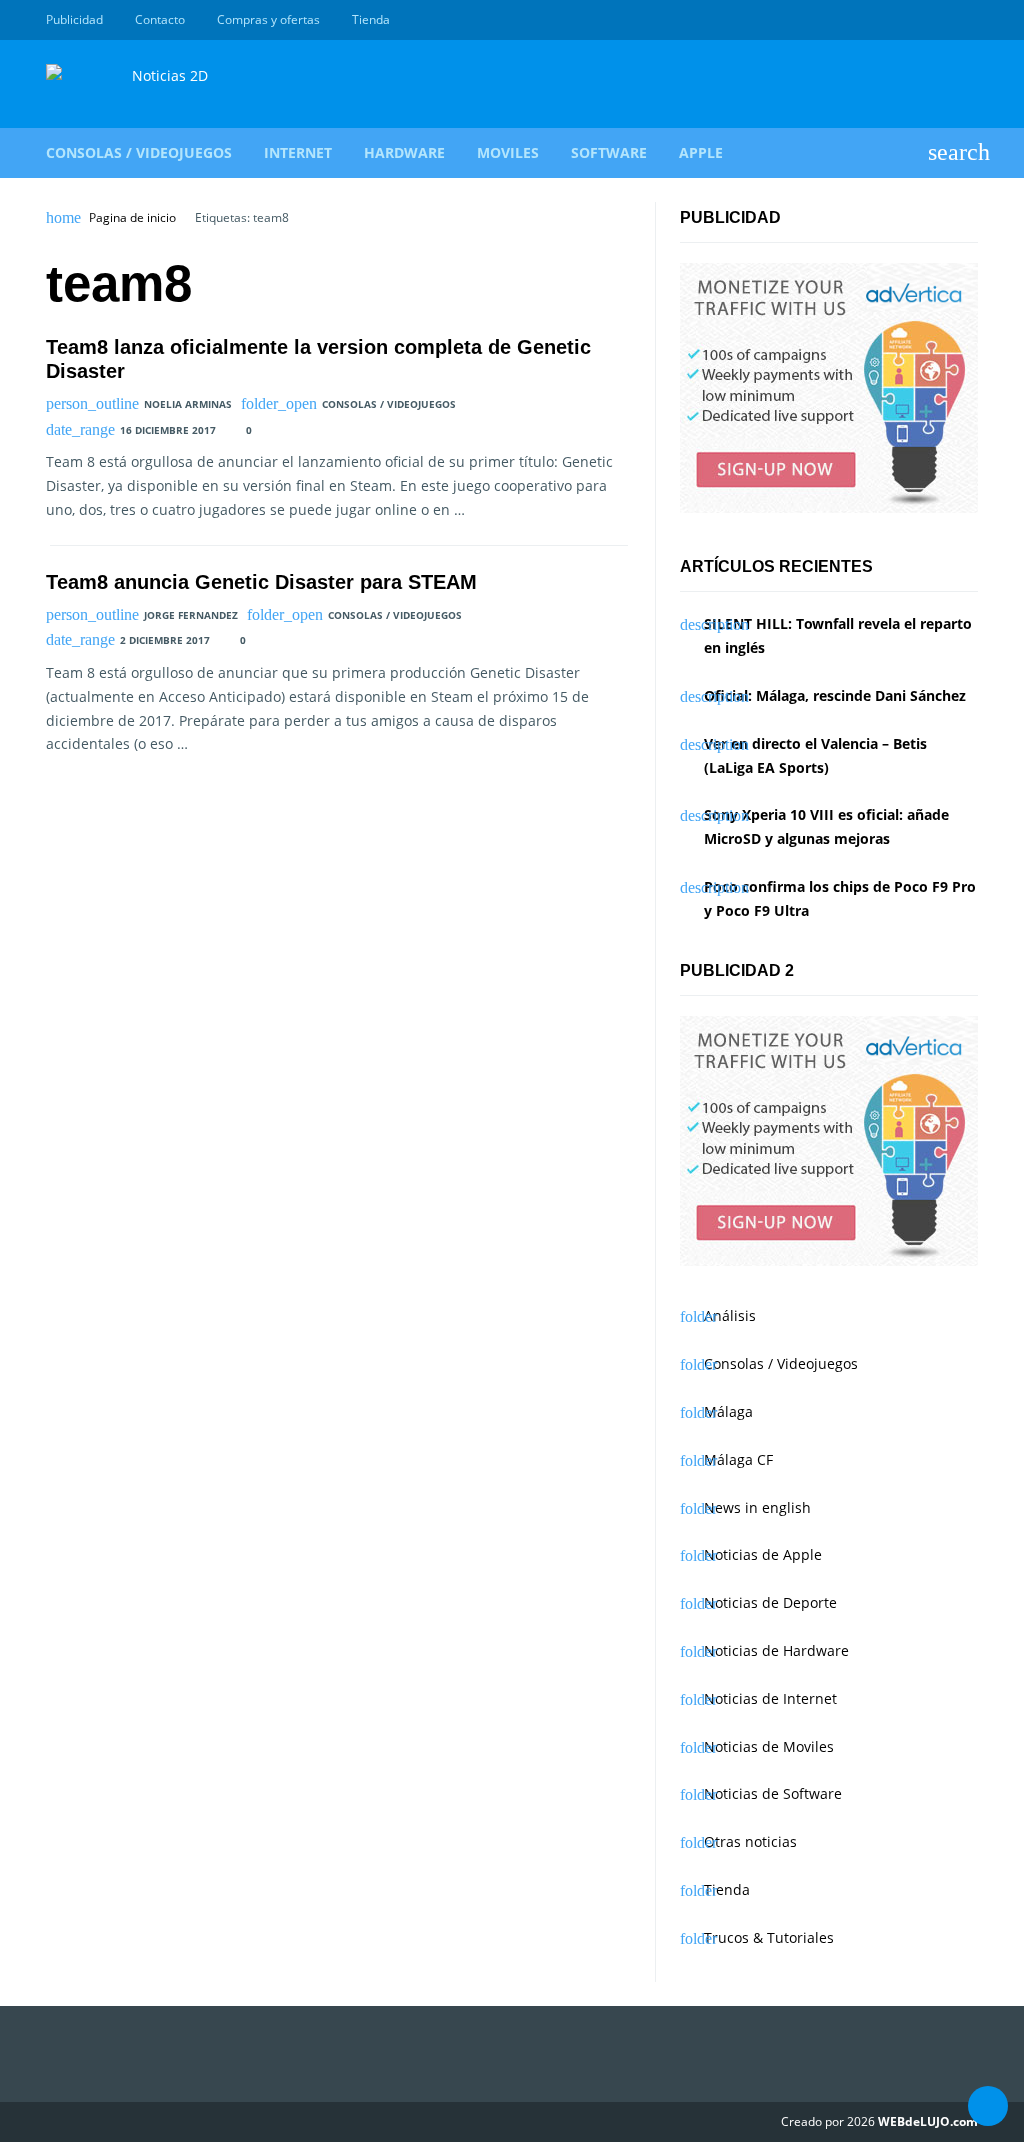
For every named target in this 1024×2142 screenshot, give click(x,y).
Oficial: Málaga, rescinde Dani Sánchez (835, 695)
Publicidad (74, 19)
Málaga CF (738, 1459)
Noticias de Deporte (770, 1602)
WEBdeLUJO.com (928, 2121)
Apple (701, 152)
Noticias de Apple (763, 1554)
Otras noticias (750, 1841)
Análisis (730, 1315)
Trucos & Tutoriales (769, 1937)
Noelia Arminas (188, 404)
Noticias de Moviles (769, 1746)
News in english (757, 1507)
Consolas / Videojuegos (139, 152)
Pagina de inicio (132, 218)
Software (609, 152)
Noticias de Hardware (776, 1650)
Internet (298, 152)
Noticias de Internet (770, 1698)
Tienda (371, 19)
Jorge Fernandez (191, 615)
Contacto (160, 19)
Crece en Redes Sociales (967, 20)
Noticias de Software (773, 1793)
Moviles (508, 152)
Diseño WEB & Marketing (944, 20)
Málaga (728, 1411)
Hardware (404, 152)
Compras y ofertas (268, 19)
